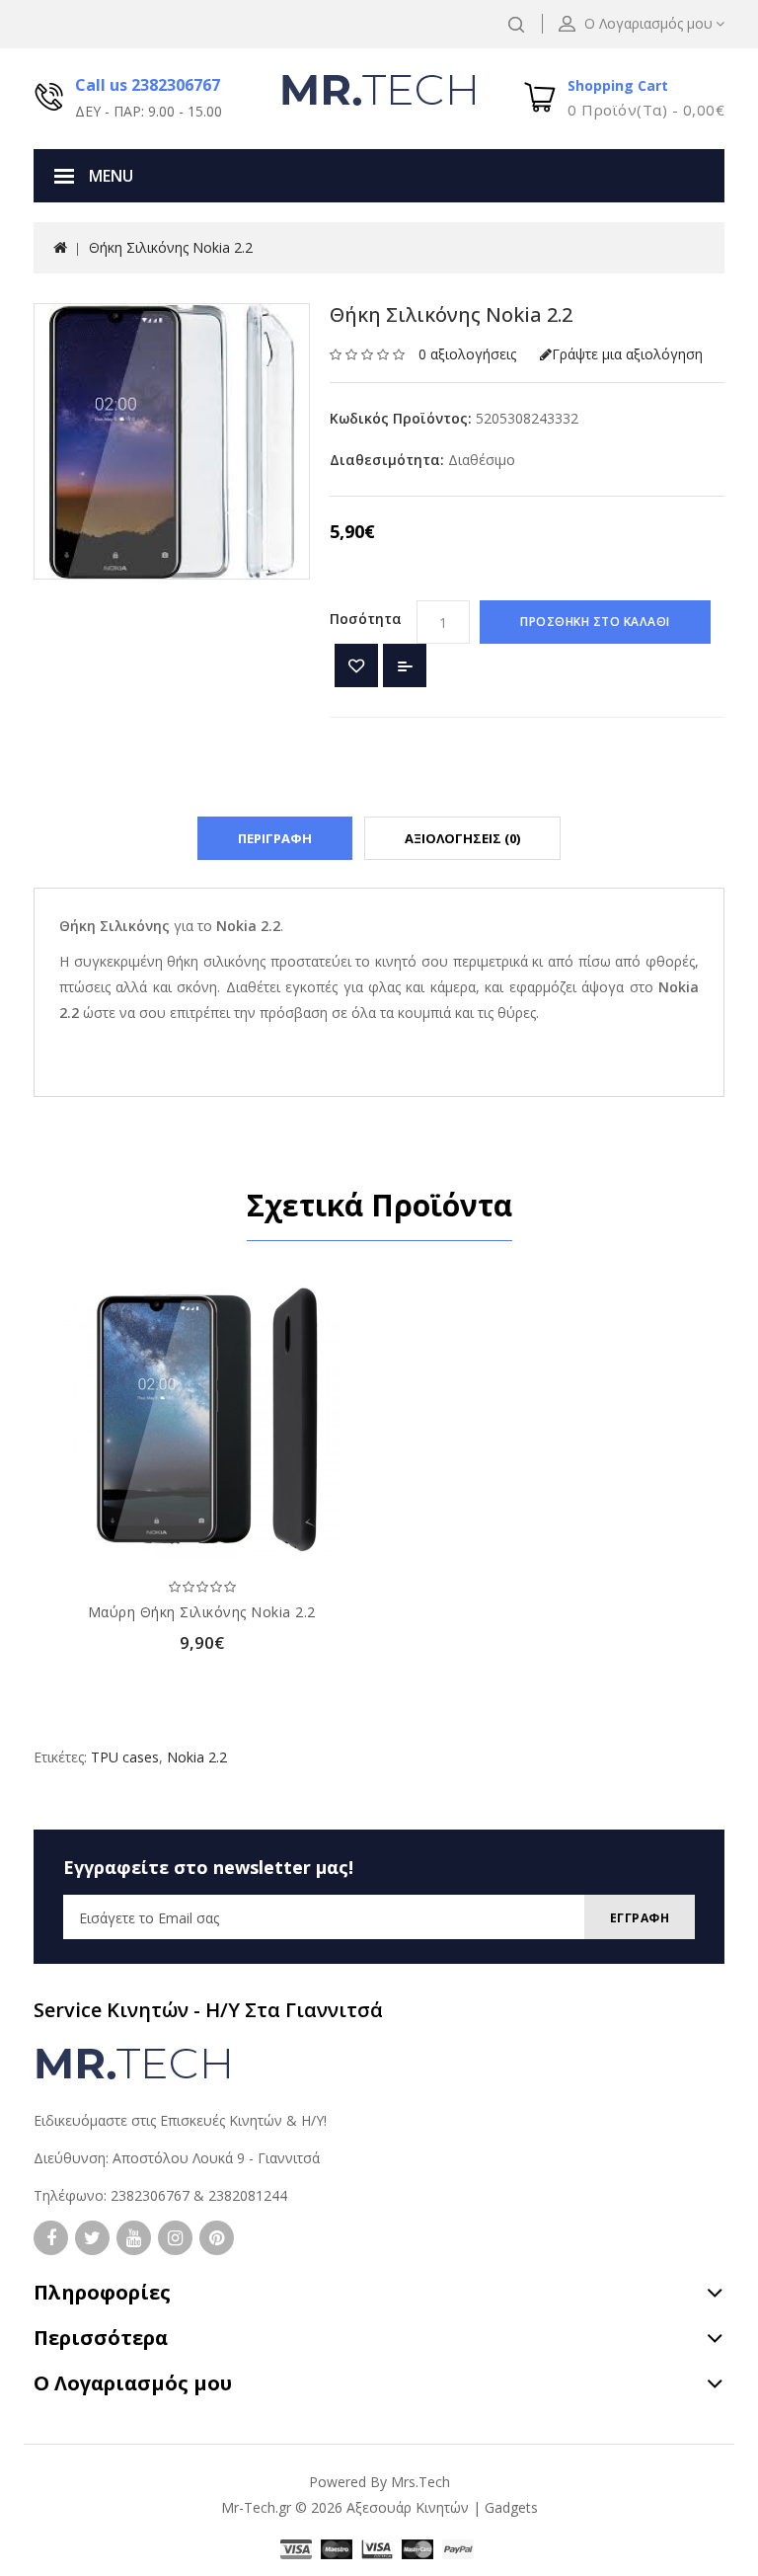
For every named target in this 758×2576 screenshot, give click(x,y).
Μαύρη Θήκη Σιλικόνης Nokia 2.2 (202, 1612)
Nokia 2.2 (197, 1757)
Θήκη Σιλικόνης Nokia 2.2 (171, 247)
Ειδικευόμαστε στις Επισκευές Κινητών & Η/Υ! (180, 2120)
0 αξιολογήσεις (467, 354)
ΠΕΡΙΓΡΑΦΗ (275, 838)
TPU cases (125, 1757)
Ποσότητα (366, 619)
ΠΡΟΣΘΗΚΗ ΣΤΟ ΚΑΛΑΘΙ (595, 622)
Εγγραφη (640, 1918)
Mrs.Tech (420, 2482)
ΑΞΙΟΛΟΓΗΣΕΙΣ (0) (462, 838)
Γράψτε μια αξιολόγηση (627, 354)
